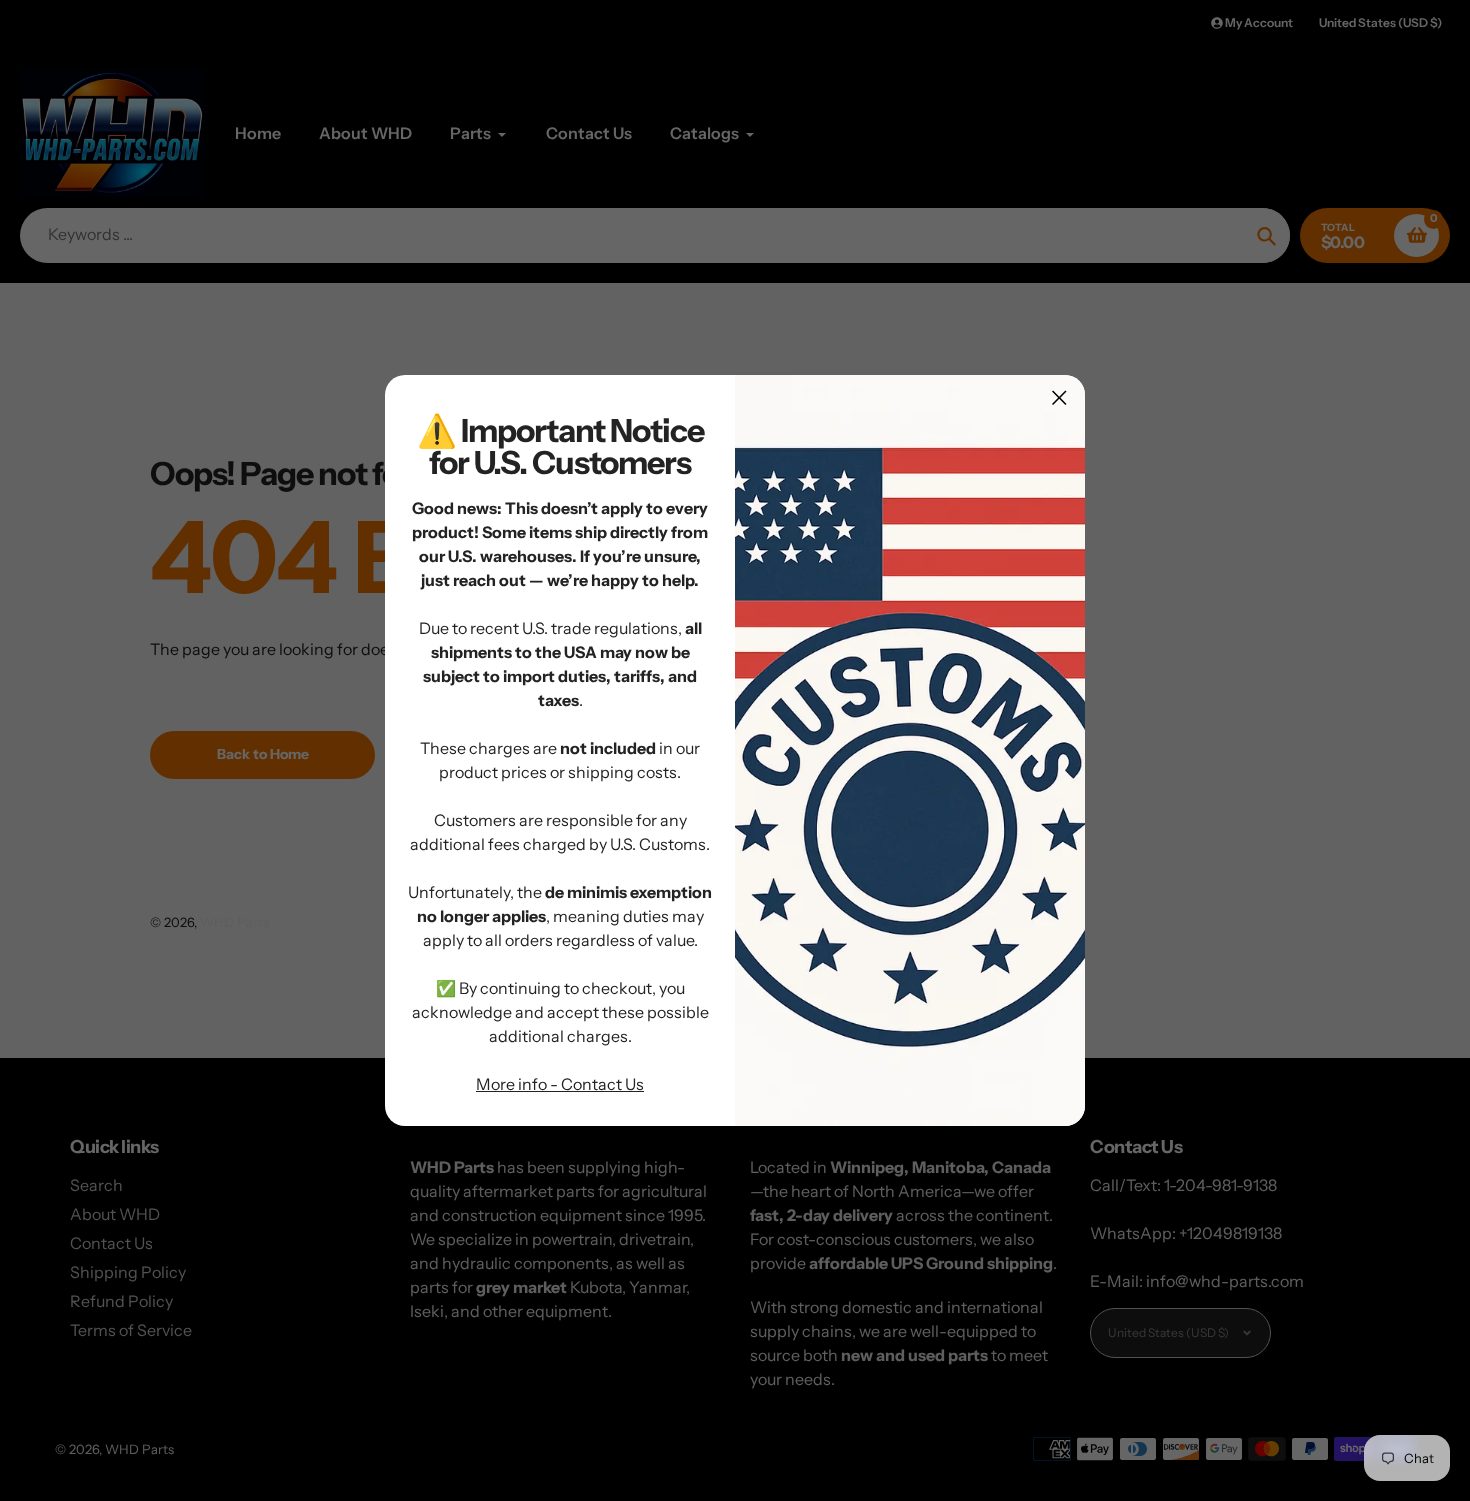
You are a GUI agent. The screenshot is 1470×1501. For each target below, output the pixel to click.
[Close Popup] (1059, 397)
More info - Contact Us (560, 1084)
